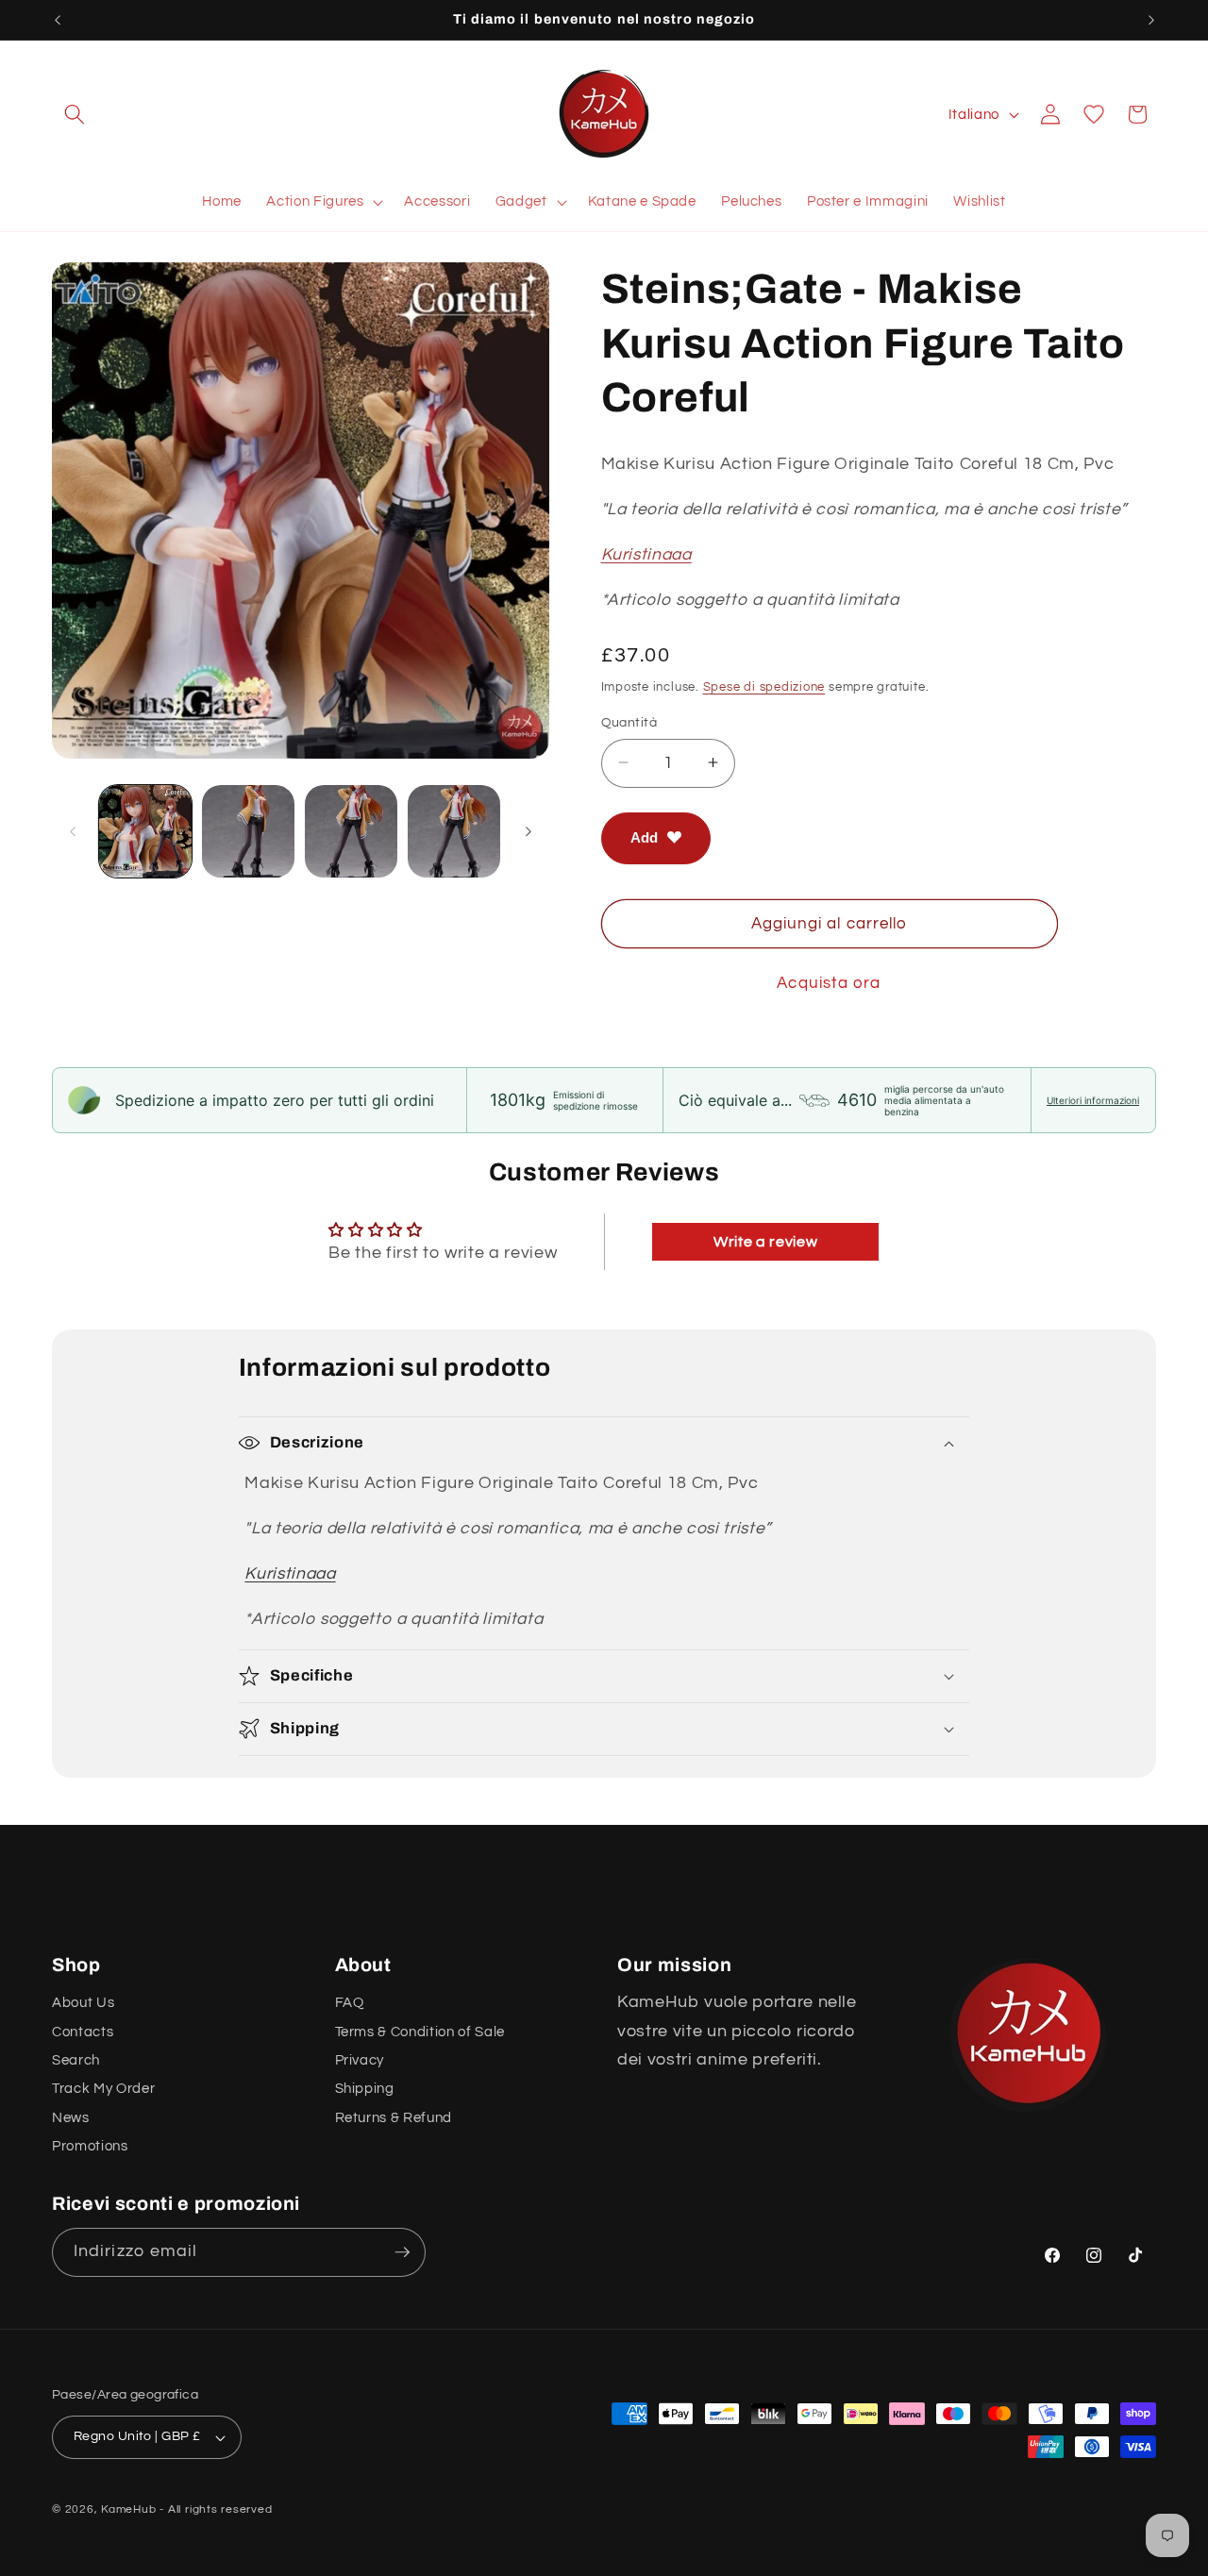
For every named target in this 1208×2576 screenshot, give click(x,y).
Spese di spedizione (764, 686)
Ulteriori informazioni (1093, 1100)
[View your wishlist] (1094, 114)
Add (644, 837)
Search (76, 2061)
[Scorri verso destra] (528, 831)
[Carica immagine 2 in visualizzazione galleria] (248, 831)
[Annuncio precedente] (58, 20)
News (71, 2118)
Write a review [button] (765, 1242)
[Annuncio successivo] (1151, 20)
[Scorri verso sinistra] (73, 831)
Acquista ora (829, 983)
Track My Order (103, 2089)
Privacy (360, 2061)
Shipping (365, 2089)
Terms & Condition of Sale (420, 2032)
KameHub (128, 2509)
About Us (83, 2003)
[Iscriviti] (402, 2252)
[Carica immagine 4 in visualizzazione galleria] (454, 831)
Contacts (83, 2032)
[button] (75, 114)
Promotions (90, 2147)
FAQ (350, 2003)
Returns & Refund (394, 2118)
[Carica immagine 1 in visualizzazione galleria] (145, 831)
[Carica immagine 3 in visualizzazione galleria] (351, 831)
